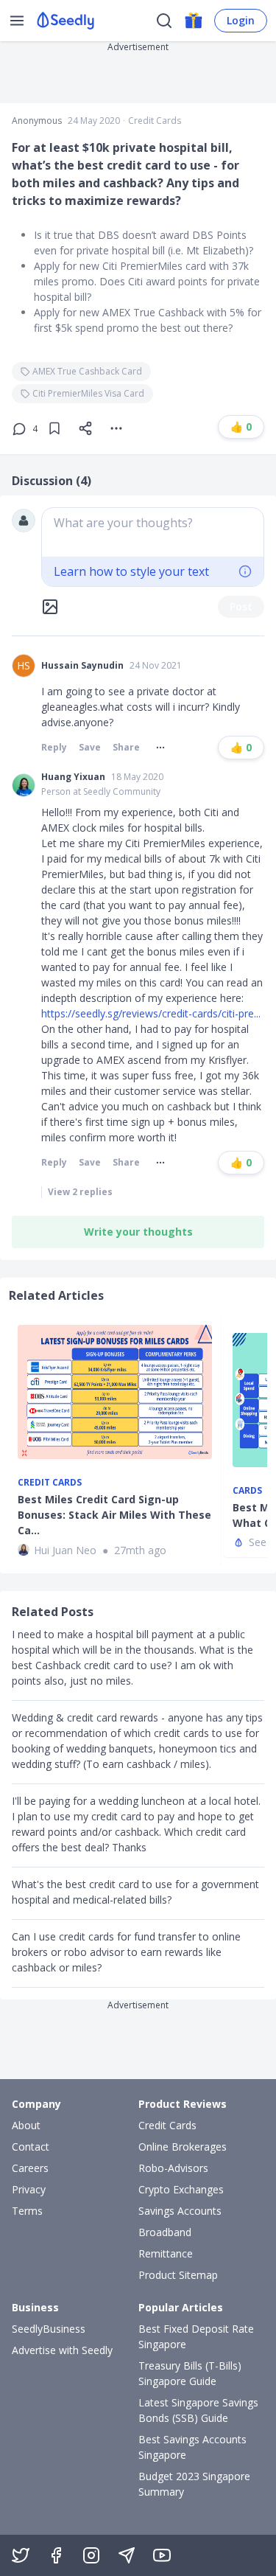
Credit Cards (155, 121)
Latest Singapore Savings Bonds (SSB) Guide (198, 2410)
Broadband (165, 2232)
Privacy (29, 2189)
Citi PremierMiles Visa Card (88, 393)
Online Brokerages (183, 2147)
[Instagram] (91, 2555)
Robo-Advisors (173, 2168)
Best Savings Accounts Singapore (192, 2447)
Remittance (166, 2253)
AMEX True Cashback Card (87, 371)
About (26, 2125)
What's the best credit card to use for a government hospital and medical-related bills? (135, 1892)
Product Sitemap (178, 2275)
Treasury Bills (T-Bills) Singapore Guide (190, 2373)
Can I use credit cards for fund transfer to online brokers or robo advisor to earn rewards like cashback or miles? (126, 1952)
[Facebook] (56, 2555)
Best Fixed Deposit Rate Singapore (196, 2336)
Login (241, 20)
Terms (27, 2211)
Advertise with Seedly (62, 2350)
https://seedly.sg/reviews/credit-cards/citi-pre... (151, 1013)
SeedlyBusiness (49, 2329)
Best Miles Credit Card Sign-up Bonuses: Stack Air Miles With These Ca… (114, 1515)
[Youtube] (162, 2555)
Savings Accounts (180, 2211)
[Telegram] (127, 2555)
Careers (30, 2168)
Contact (31, 2147)
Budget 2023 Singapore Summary (194, 2484)
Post (241, 606)
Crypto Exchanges (181, 2189)
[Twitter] (21, 2555)
